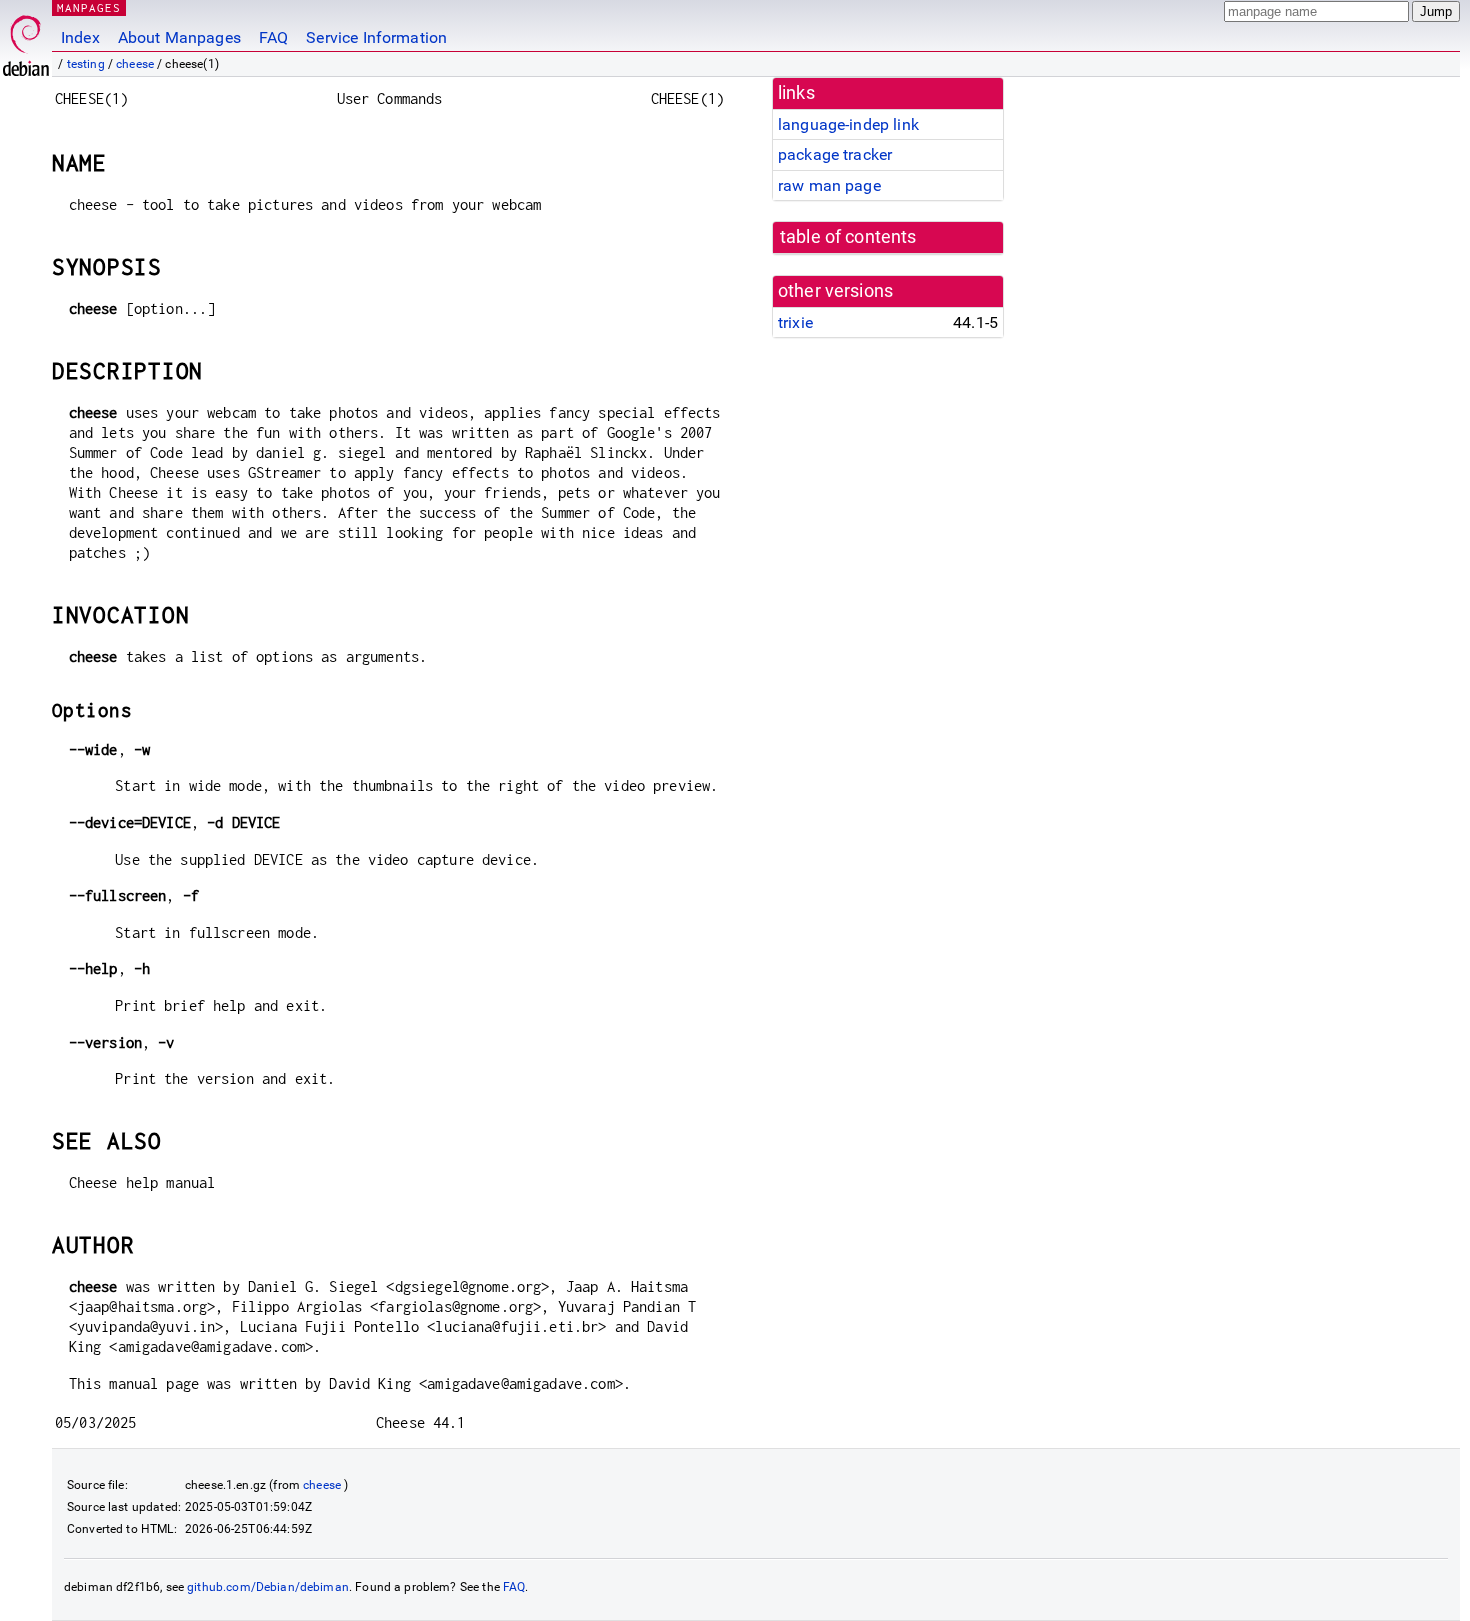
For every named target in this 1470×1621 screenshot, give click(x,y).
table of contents (848, 237)
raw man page (829, 185)
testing (86, 64)
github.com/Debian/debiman (268, 1587)
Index (80, 37)
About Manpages (179, 37)
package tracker (835, 154)
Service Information (376, 37)
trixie (795, 322)
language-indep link (848, 124)
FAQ (273, 37)
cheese (135, 64)
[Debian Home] (26, 40)
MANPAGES (89, 7)
